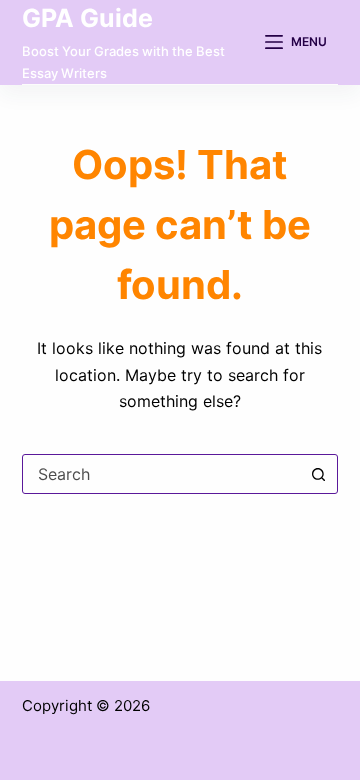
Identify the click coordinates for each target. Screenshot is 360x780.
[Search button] (318, 474)
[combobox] (161, 474)
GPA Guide (87, 18)
